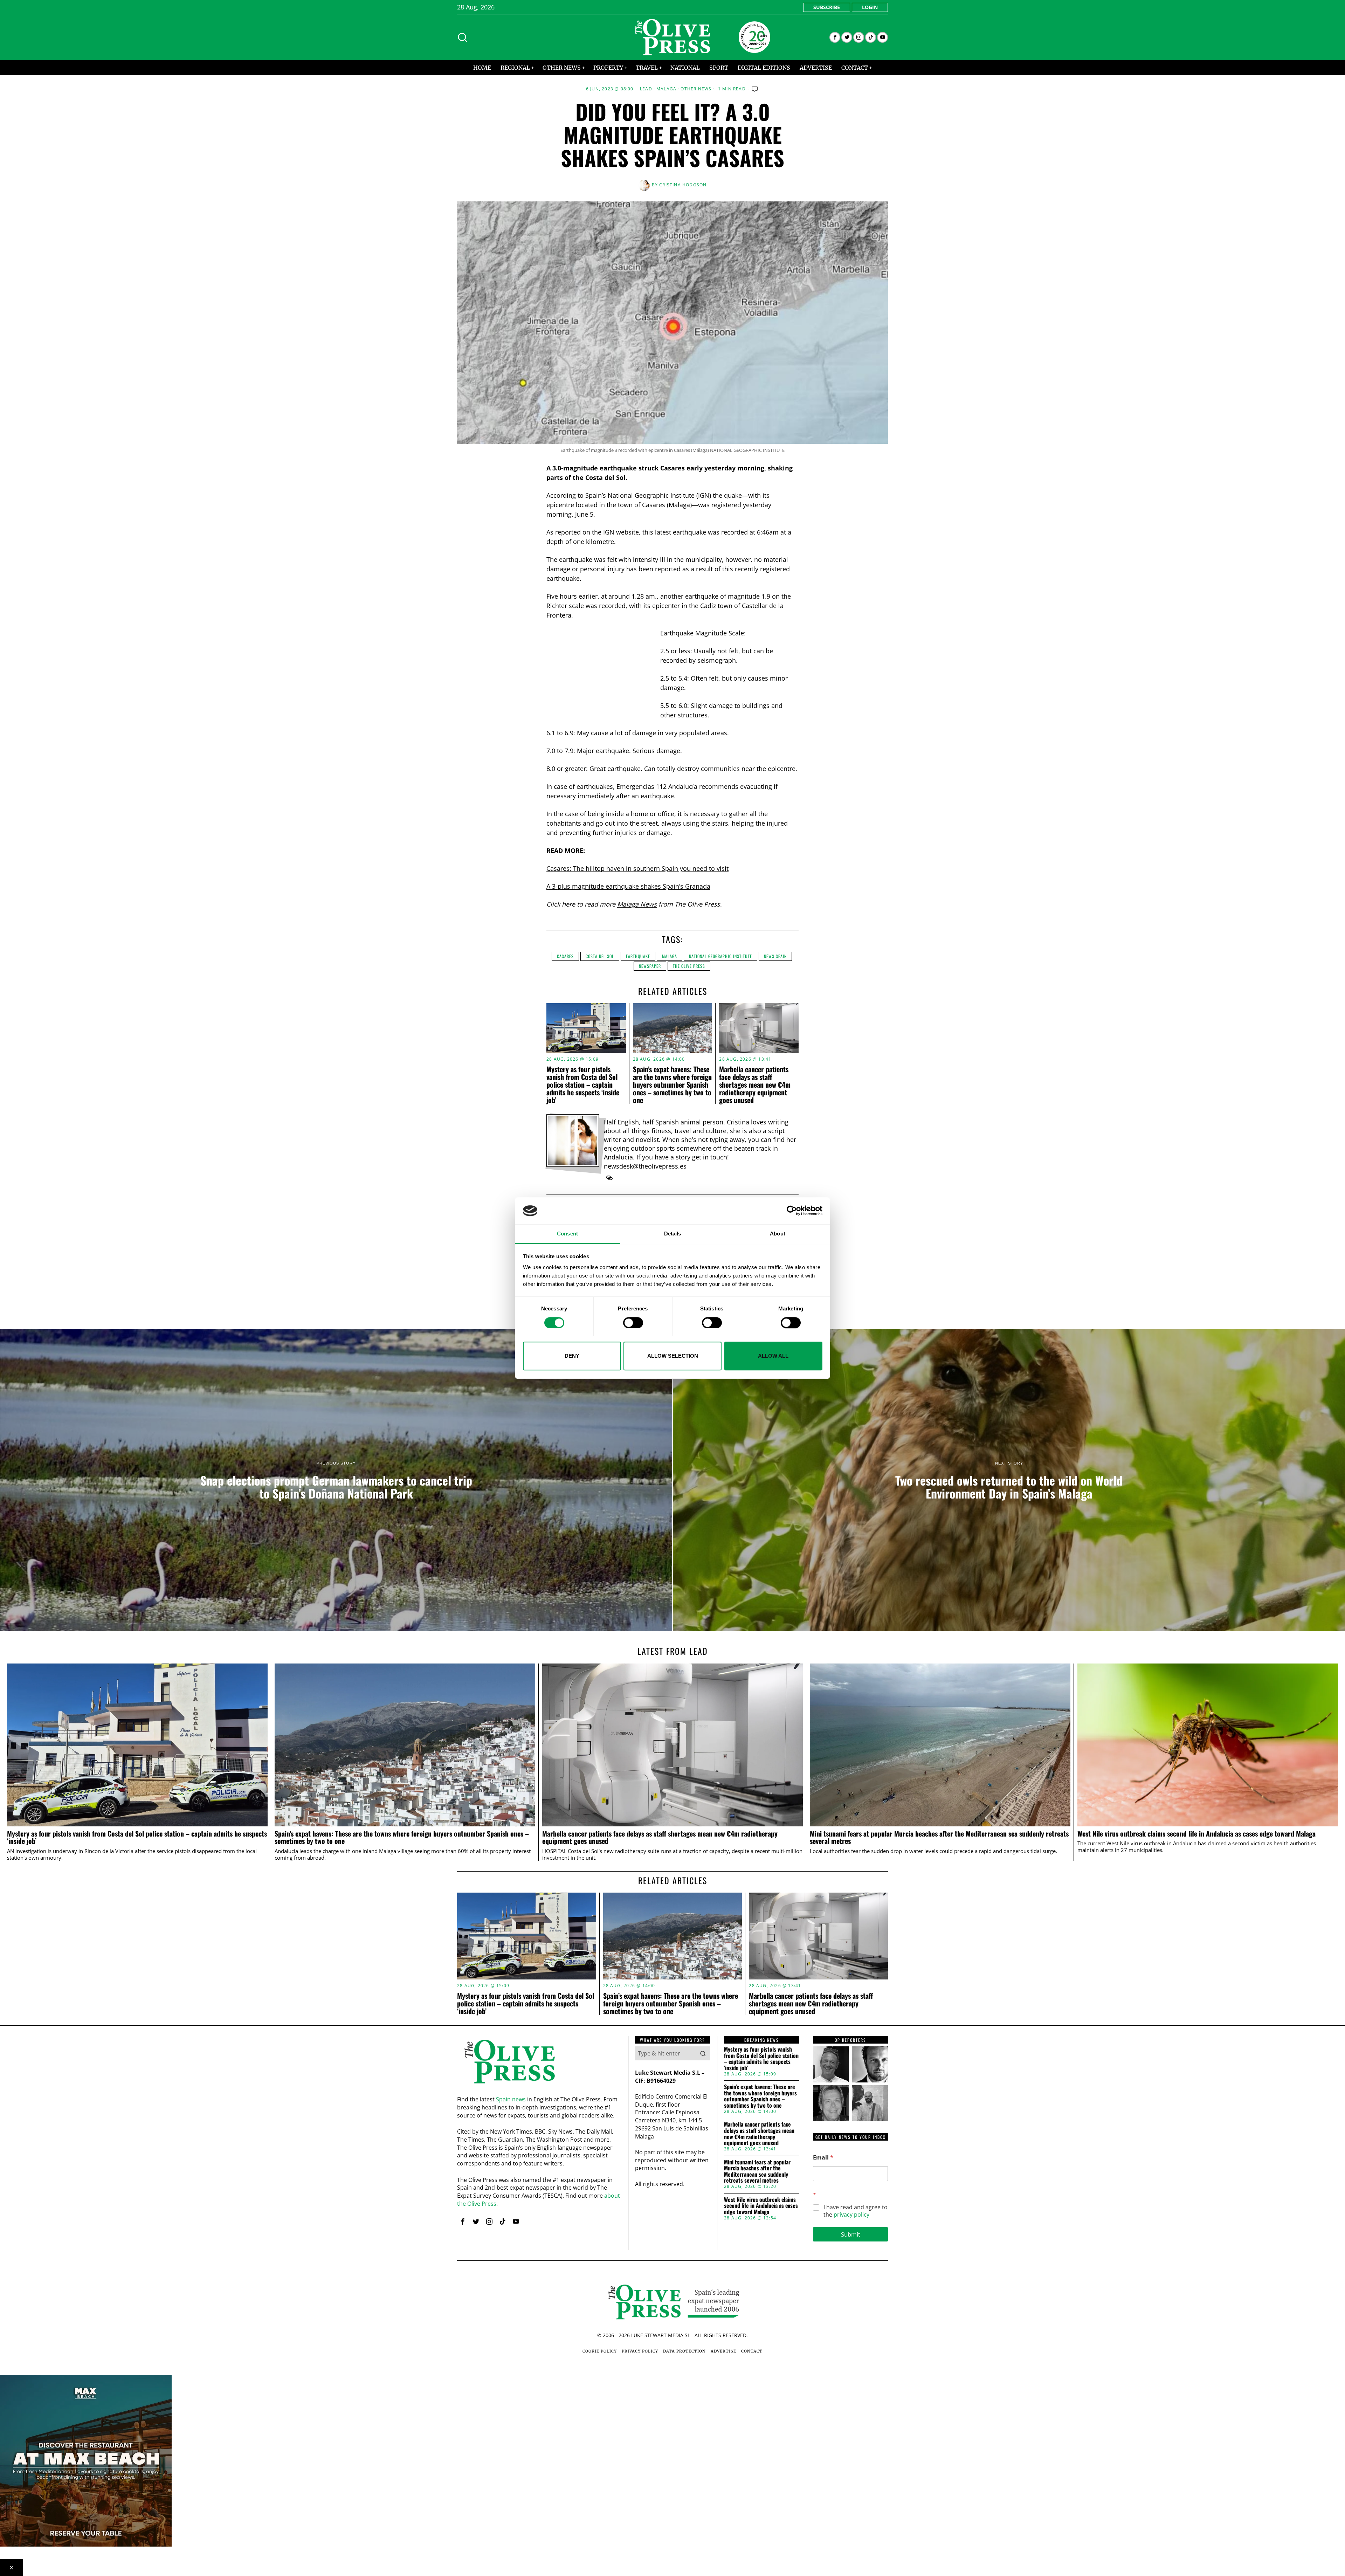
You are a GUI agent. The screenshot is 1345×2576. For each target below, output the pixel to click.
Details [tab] (673, 1234)
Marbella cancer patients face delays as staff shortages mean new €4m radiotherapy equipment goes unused (755, 1084)
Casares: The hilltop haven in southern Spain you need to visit (637, 868)
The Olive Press (689, 966)
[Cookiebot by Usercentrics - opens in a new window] (792, 1211)
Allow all (773, 1356)
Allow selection (673, 1356)
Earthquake (638, 956)
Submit (851, 2234)
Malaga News (637, 904)
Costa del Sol (600, 956)
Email (823, 2158)
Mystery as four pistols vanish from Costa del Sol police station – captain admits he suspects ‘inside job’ (583, 1084)
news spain (775, 956)
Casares (565, 956)
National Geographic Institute (720, 956)
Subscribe (827, 7)
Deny (572, 1356)
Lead (646, 89)
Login (870, 7)
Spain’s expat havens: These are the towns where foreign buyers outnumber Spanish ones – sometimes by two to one (672, 1084)
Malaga (666, 89)
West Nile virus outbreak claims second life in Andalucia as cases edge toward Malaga (1196, 1834)
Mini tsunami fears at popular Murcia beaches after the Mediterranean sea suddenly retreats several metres (939, 1838)
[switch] (633, 1323)
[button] (703, 2053)
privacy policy (851, 2215)
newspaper (650, 966)
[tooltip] (835, 37)
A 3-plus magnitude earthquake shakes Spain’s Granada (628, 886)
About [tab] (778, 1234)
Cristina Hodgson (683, 185)
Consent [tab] (567, 1234)
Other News (696, 89)
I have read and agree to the (856, 2211)
